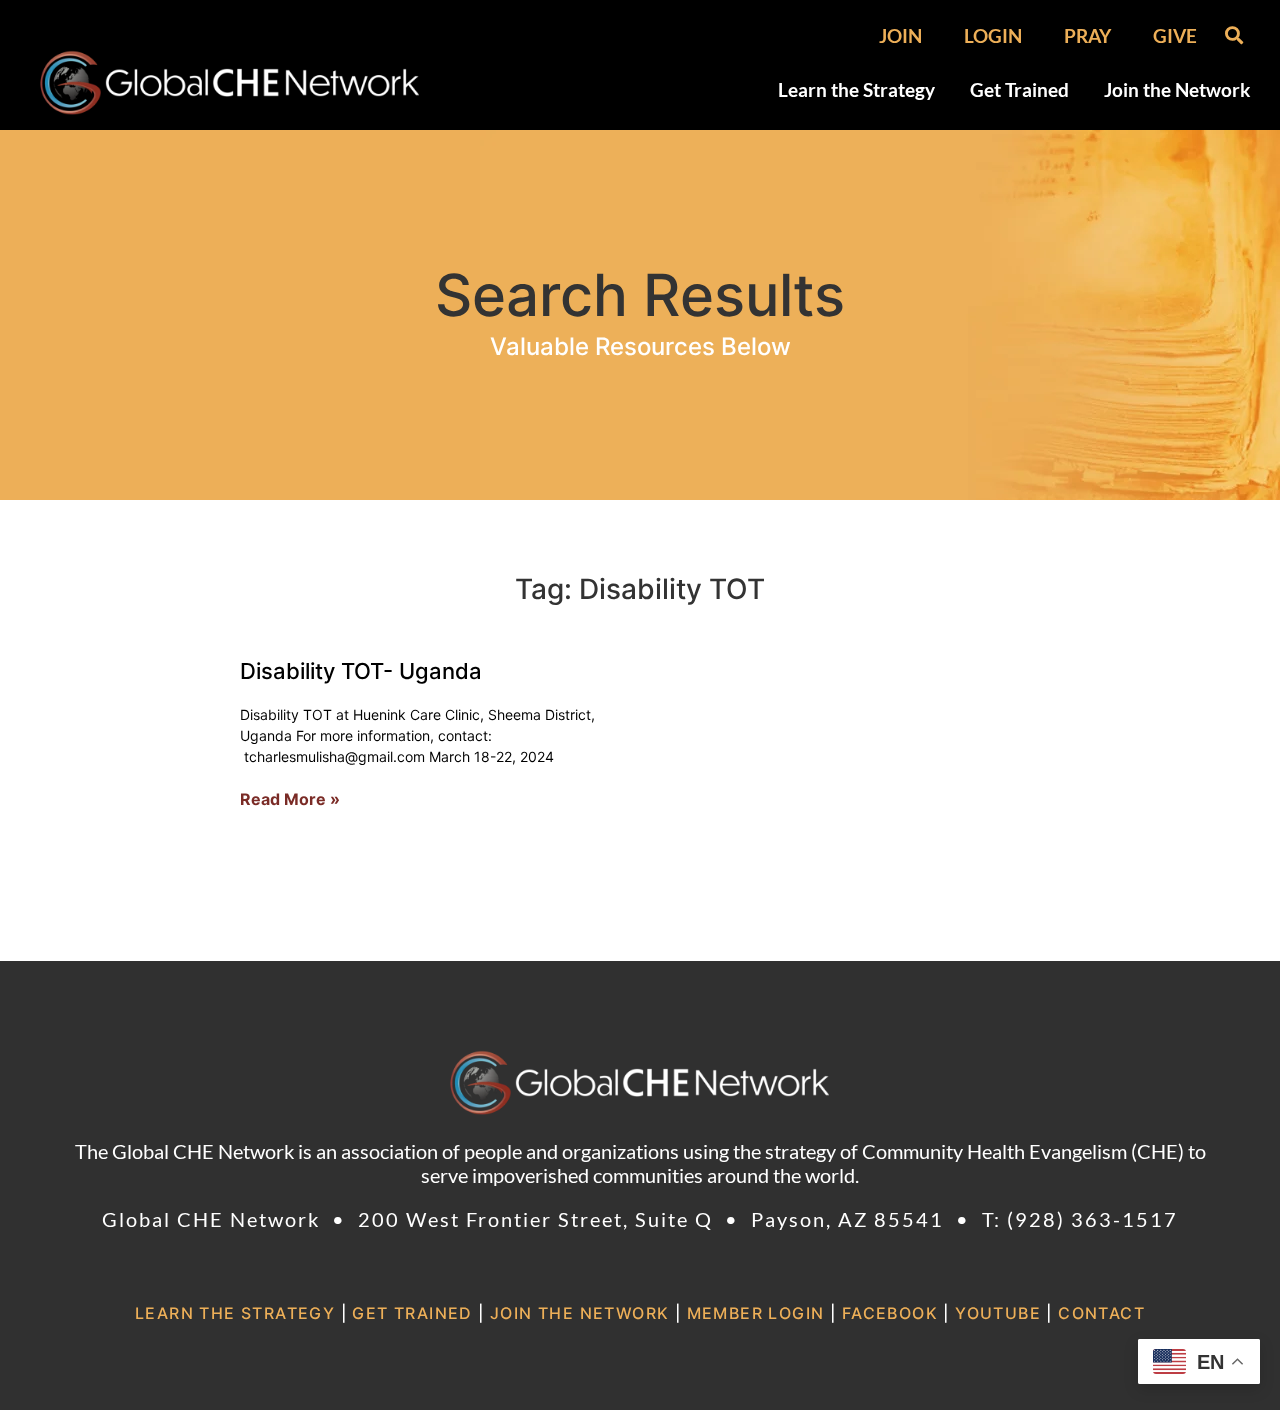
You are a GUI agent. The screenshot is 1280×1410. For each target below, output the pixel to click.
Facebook (890, 1313)
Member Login (756, 1313)
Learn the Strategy (856, 89)
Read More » (290, 799)
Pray (1087, 36)
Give (1175, 36)
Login (993, 36)
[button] (1233, 34)
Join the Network (1177, 89)
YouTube (998, 1313)
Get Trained (1019, 89)
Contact (1101, 1313)
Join (900, 36)
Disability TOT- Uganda (361, 671)
